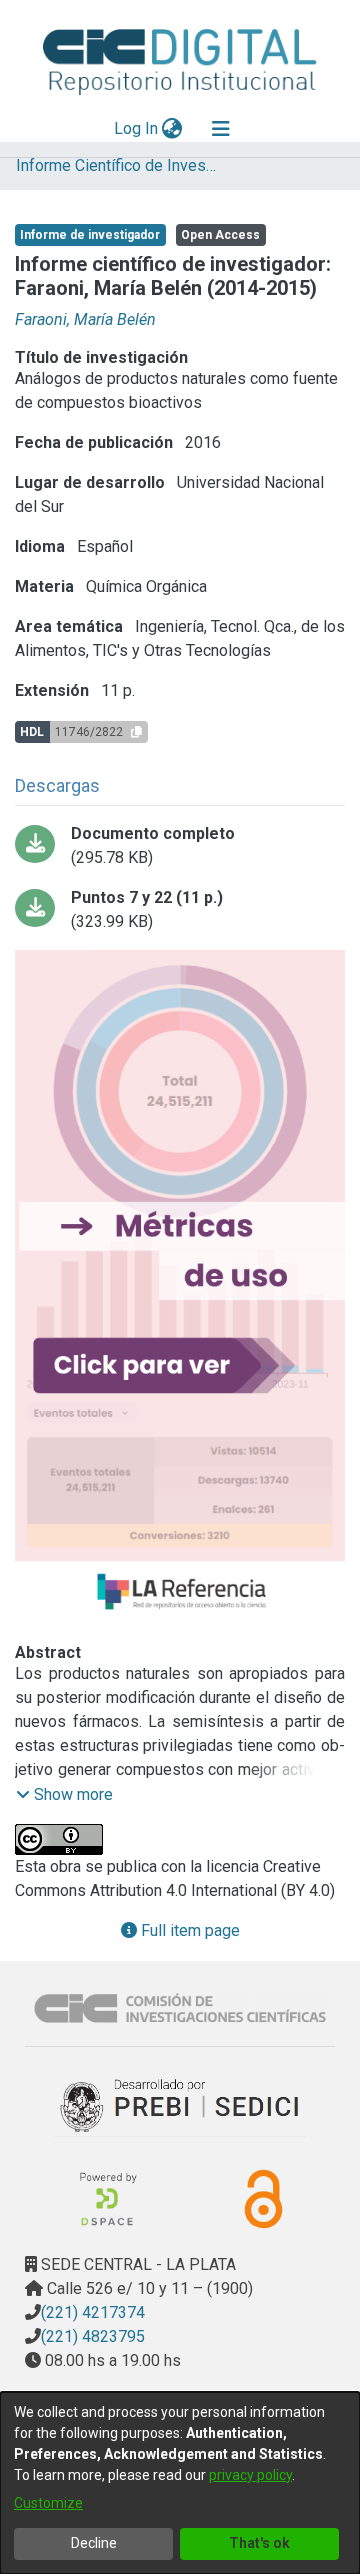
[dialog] (180, 2483)
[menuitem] (172, 129)
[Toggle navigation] (221, 129)
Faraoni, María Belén (85, 319)
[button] (64, 1795)
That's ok (259, 2543)
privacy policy (250, 2475)
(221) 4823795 (93, 2336)
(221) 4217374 (93, 2312)
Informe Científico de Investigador (116, 165)
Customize (48, 2503)
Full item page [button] (188, 1930)
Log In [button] (137, 128)
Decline (94, 2543)
